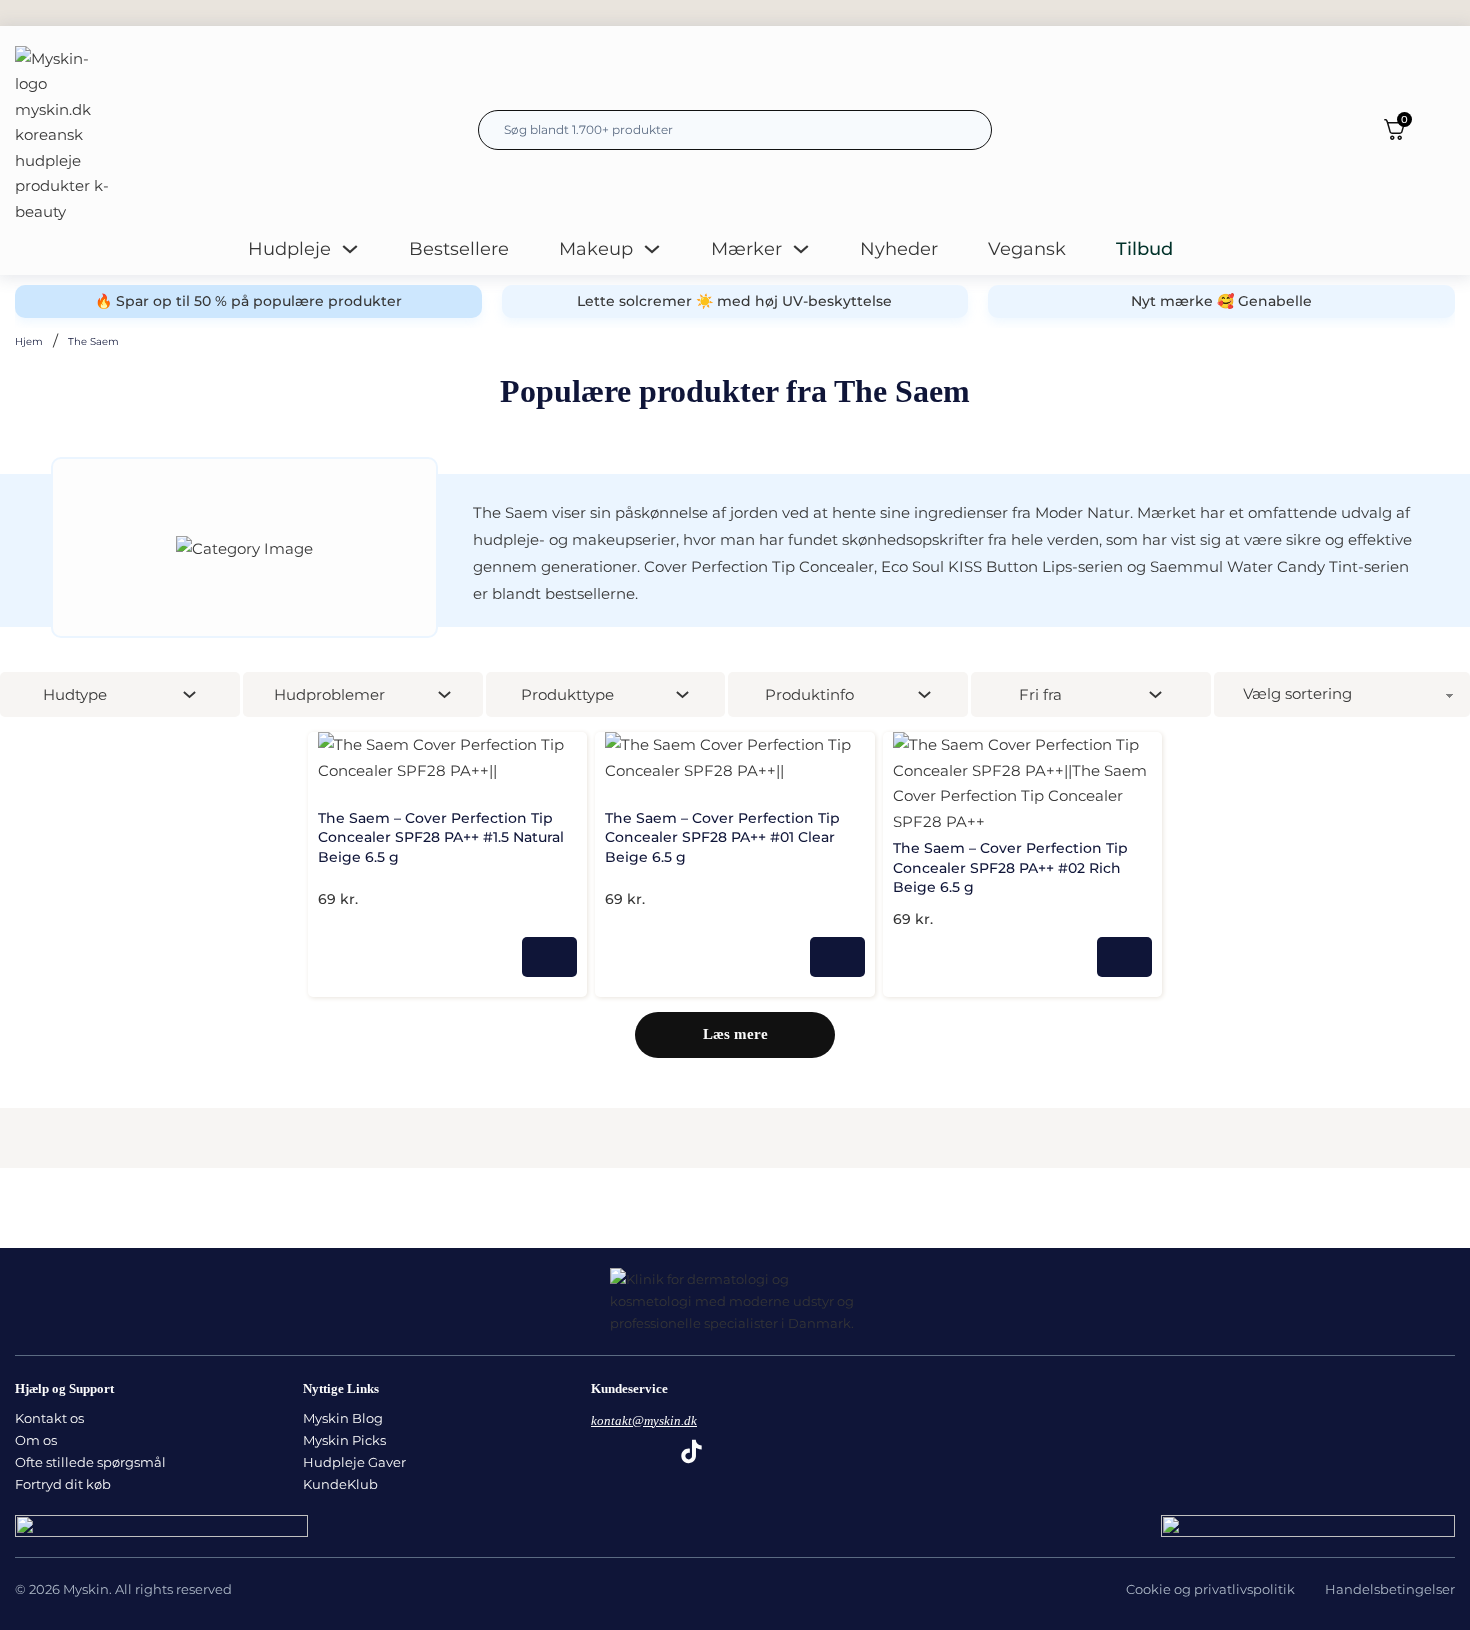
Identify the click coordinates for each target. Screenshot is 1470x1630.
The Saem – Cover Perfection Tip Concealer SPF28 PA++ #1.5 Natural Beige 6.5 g (441, 837)
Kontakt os (49, 1418)
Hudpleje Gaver (354, 1462)
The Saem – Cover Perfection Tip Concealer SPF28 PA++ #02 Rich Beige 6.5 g (1010, 867)
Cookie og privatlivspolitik (1210, 1589)
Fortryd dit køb (63, 1484)
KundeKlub (340, 1484)
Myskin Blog (343, 1418)
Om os (36, 1440)
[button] (568, 750)
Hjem (29, 341)
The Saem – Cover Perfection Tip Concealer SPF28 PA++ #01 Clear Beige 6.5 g (722, 837)
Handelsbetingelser (1390, 1589)
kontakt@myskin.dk (644, 1420)
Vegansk (1027, 249)
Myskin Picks (344, 1440)
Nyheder (899, 249)
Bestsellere (459, 249)
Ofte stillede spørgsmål (90, 1462)
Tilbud (1144, 249)
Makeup (596, 249)
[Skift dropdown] (350, 249)
